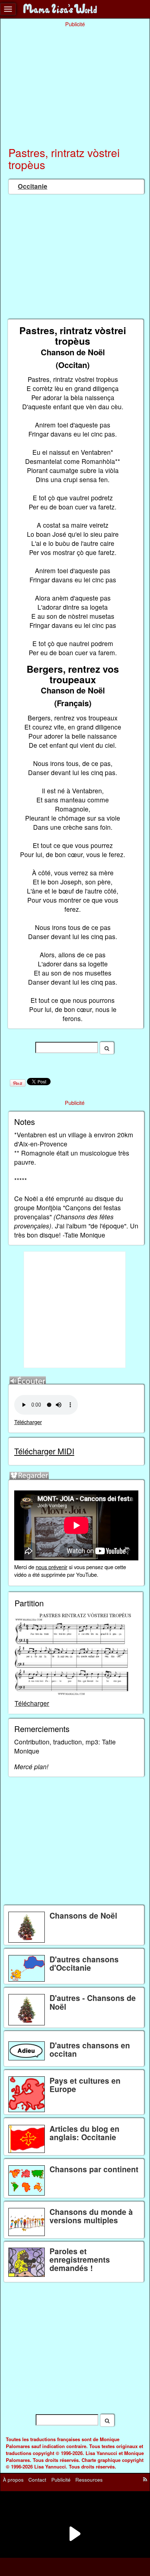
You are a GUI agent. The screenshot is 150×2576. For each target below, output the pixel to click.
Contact (37, 2479)
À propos (13, 2479)
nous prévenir (52, 1567)
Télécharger (28, 1422)
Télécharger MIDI (44, 1451)
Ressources (89, 2479)
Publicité (61, 2479)
